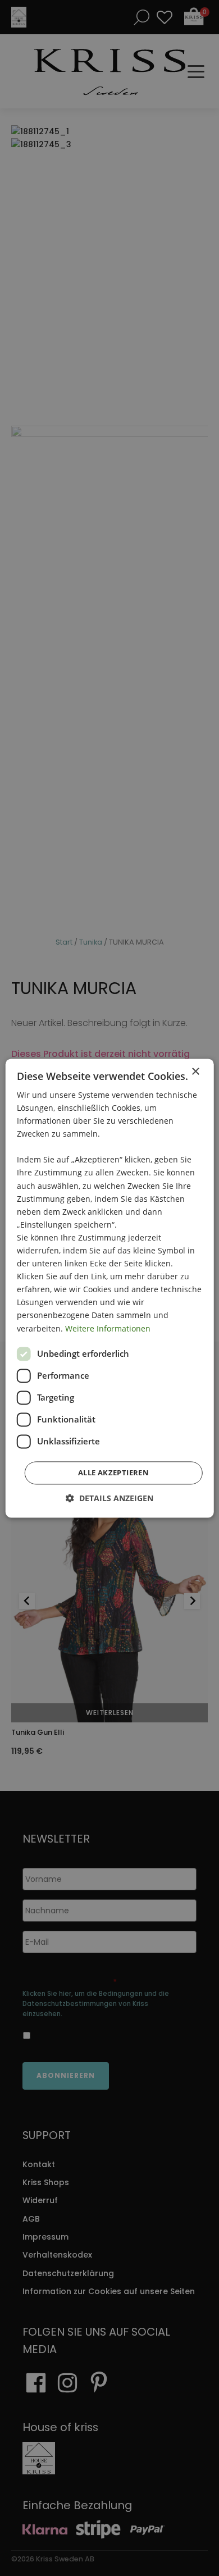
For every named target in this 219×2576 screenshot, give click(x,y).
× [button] (195, 1072)
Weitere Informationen (108, 1328)
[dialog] (109, 1288)
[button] (109, 1498)
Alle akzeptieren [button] (113, 1472)
